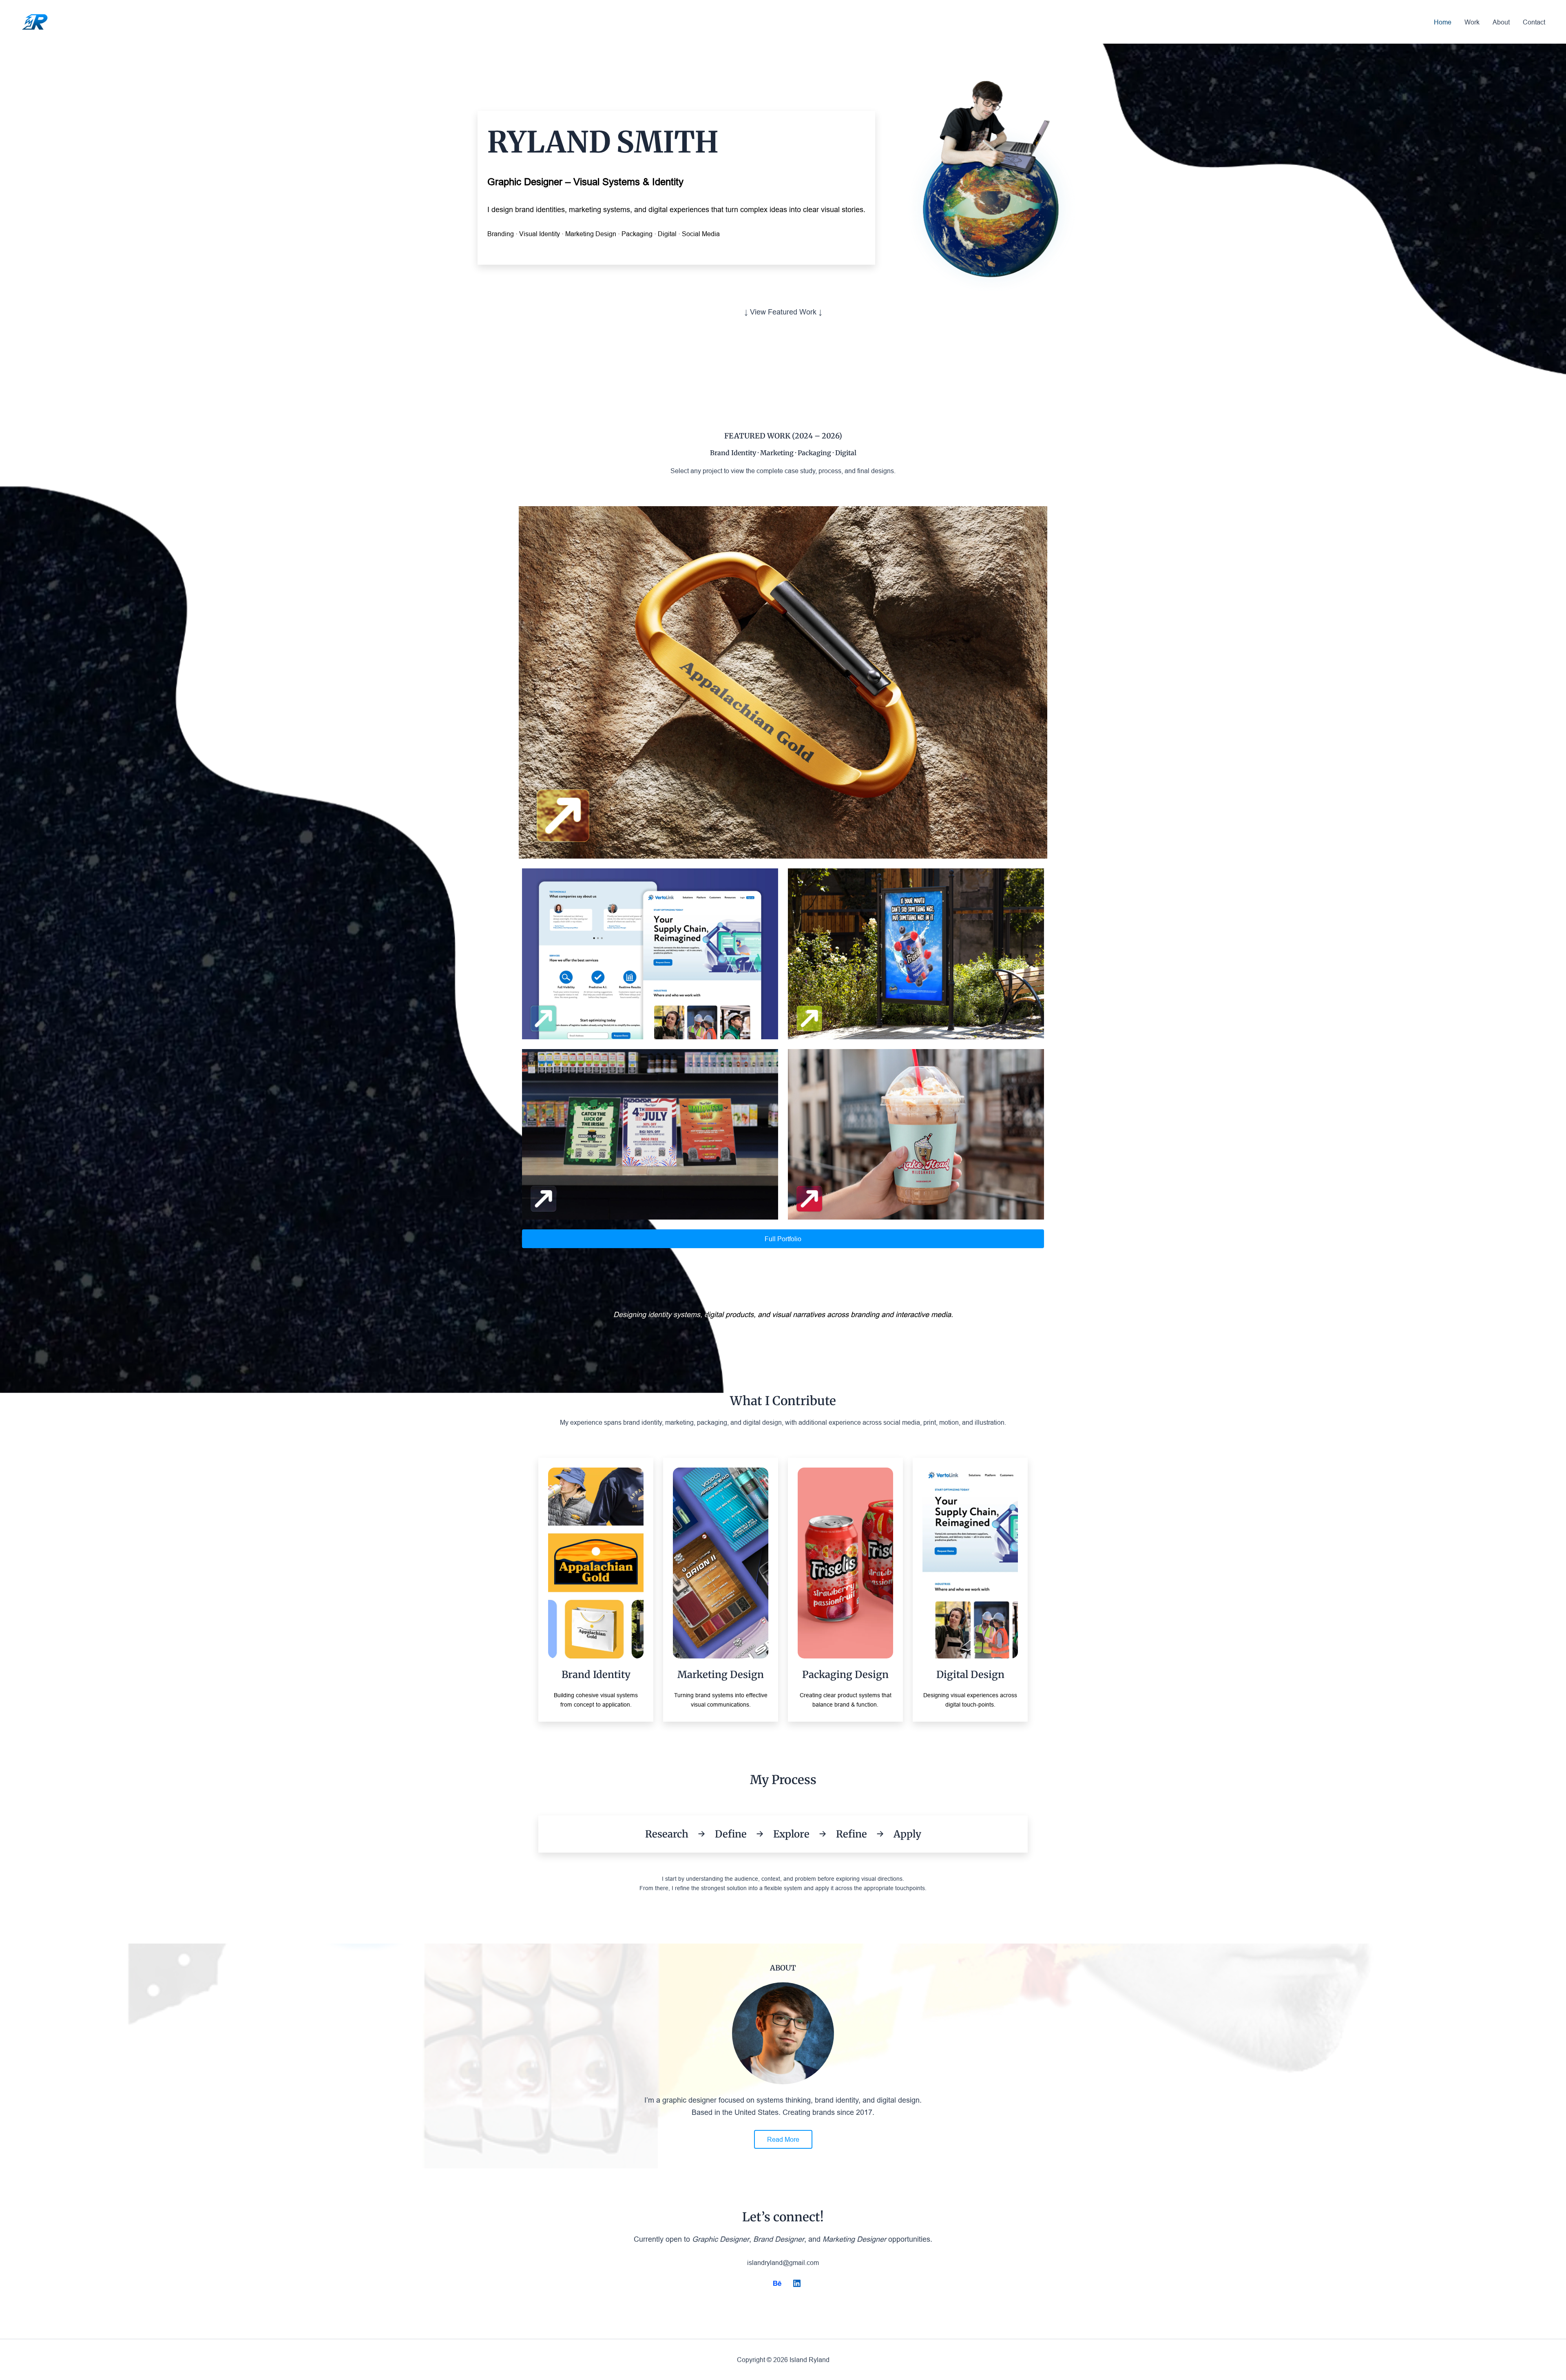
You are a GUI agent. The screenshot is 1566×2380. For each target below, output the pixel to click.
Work (1472, 22)
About (1501, 22)
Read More (783, 2139)
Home (1443, 22)
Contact (1534, 22)
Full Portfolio (783, 1239)
